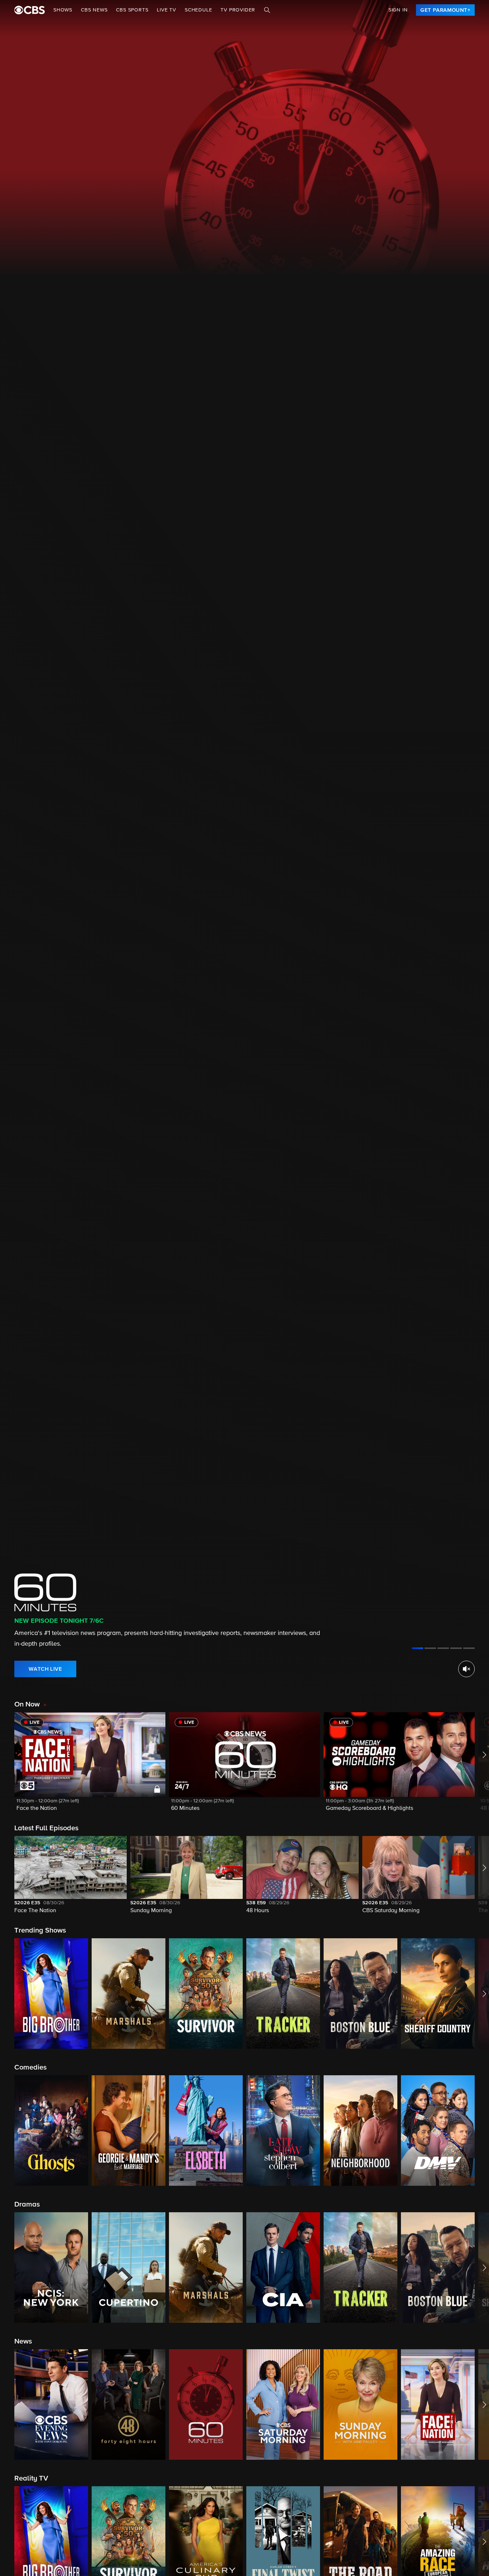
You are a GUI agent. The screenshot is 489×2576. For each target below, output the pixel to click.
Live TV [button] (166, 10)
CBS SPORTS (132, 10)
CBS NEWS (94, 10)
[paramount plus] (30, 10)
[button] (90, 1766)
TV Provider (238, 10)
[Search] (267, 10)
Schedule (198, 10)
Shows (63, 10)
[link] (445, 10)
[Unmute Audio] (466, 1669)
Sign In (398, 10)
